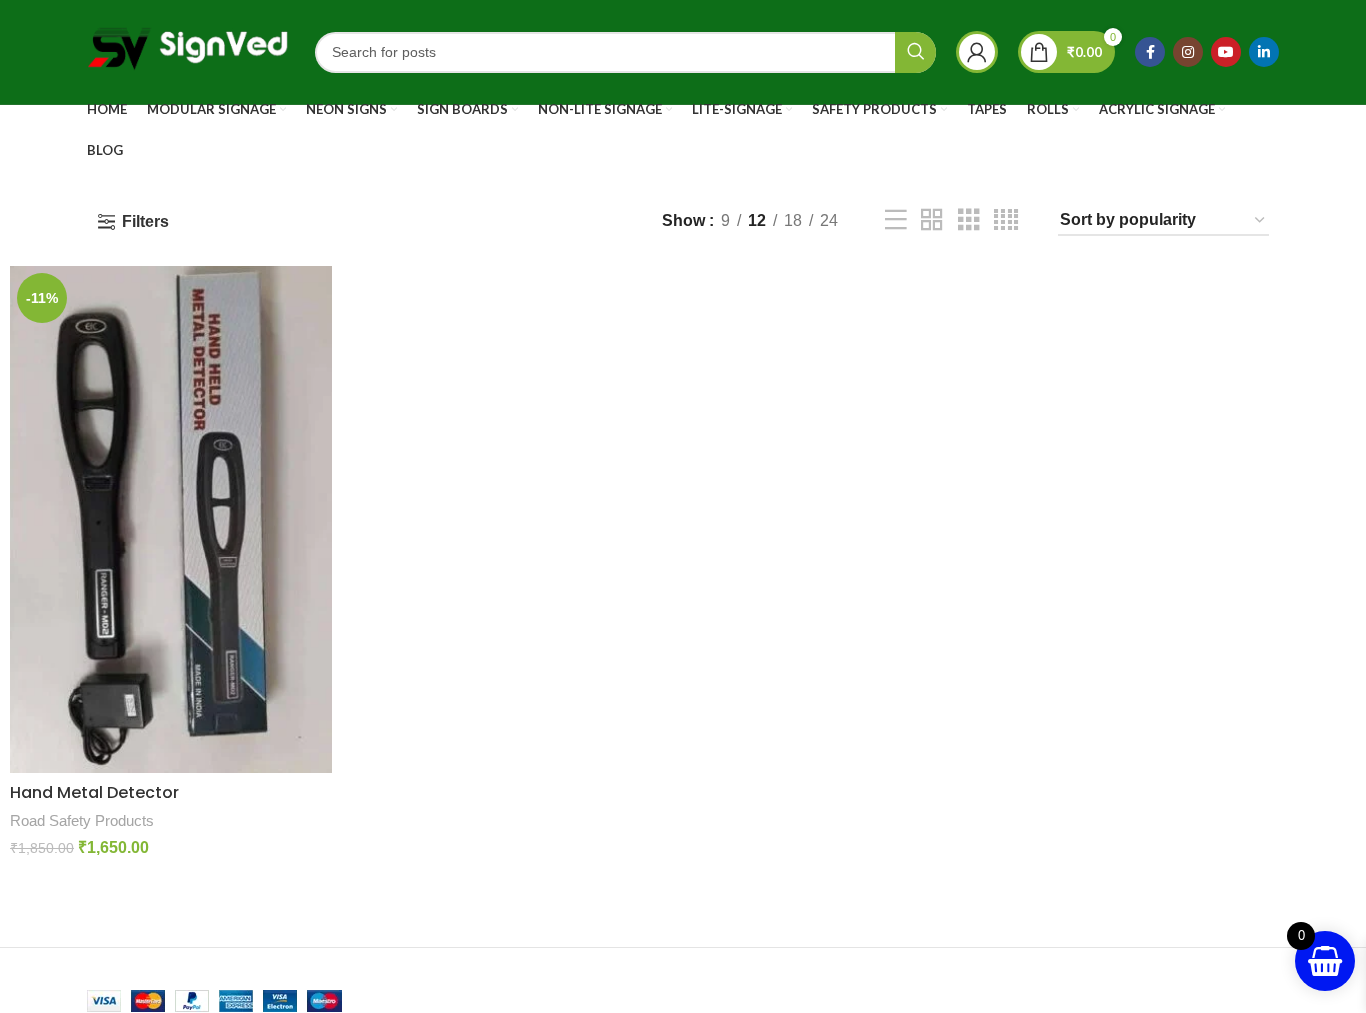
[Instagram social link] (1188, 52)
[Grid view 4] (1006, 220)
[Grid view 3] (969, 220)
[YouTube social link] (1226, 52)
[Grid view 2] (932, 220)
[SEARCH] (915, 52)
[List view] (896, 220)
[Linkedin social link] (1264, 52)
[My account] (977, 52)
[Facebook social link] (1150, 52)
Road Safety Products (82, 820)
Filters (145, 221)
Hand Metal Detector (94, 792)
